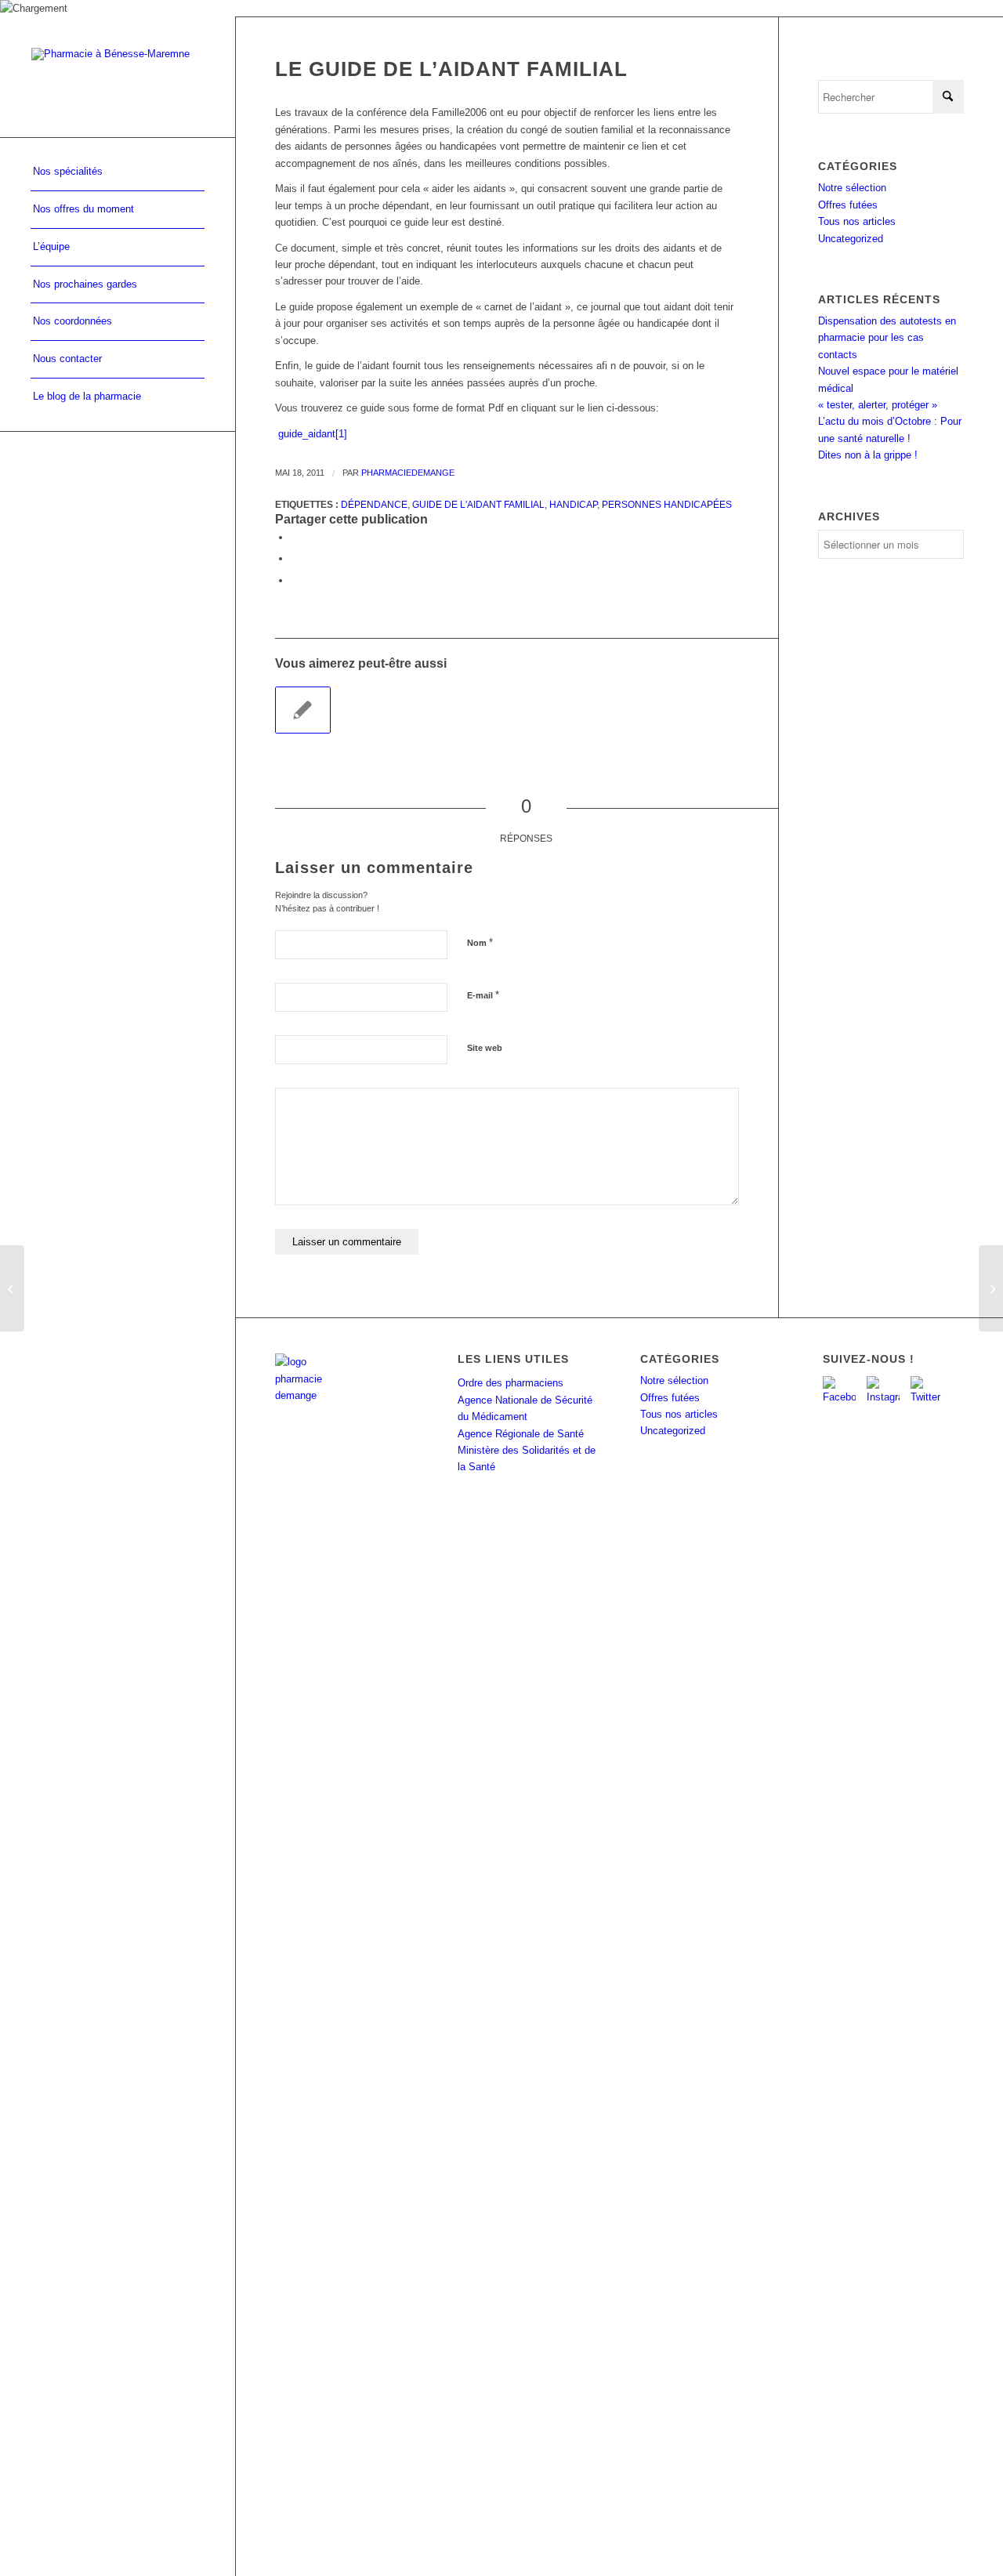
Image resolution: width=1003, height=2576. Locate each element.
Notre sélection (852, 188)
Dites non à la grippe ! (868, 455)
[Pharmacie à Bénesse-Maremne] (118, 76)
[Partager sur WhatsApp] (295, 580)
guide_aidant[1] (313, 434)
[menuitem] (118, 172)
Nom (480, 942)
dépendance (374, 504)
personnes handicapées (667, 504)
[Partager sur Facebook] (295, 537)
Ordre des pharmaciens (511, 1383)
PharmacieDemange (408, 473)
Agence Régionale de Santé (521, 1434)
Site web (485, 1048)
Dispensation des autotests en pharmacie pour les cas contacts (887, 338)
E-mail (483, 995)
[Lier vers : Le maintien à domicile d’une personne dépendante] (303, 710)
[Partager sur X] (295, 558)
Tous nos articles (857, 221)
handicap (573, 504)
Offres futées (848, 205)
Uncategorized (851, 239)
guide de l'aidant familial (478, 504)
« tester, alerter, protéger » (878, 405)
